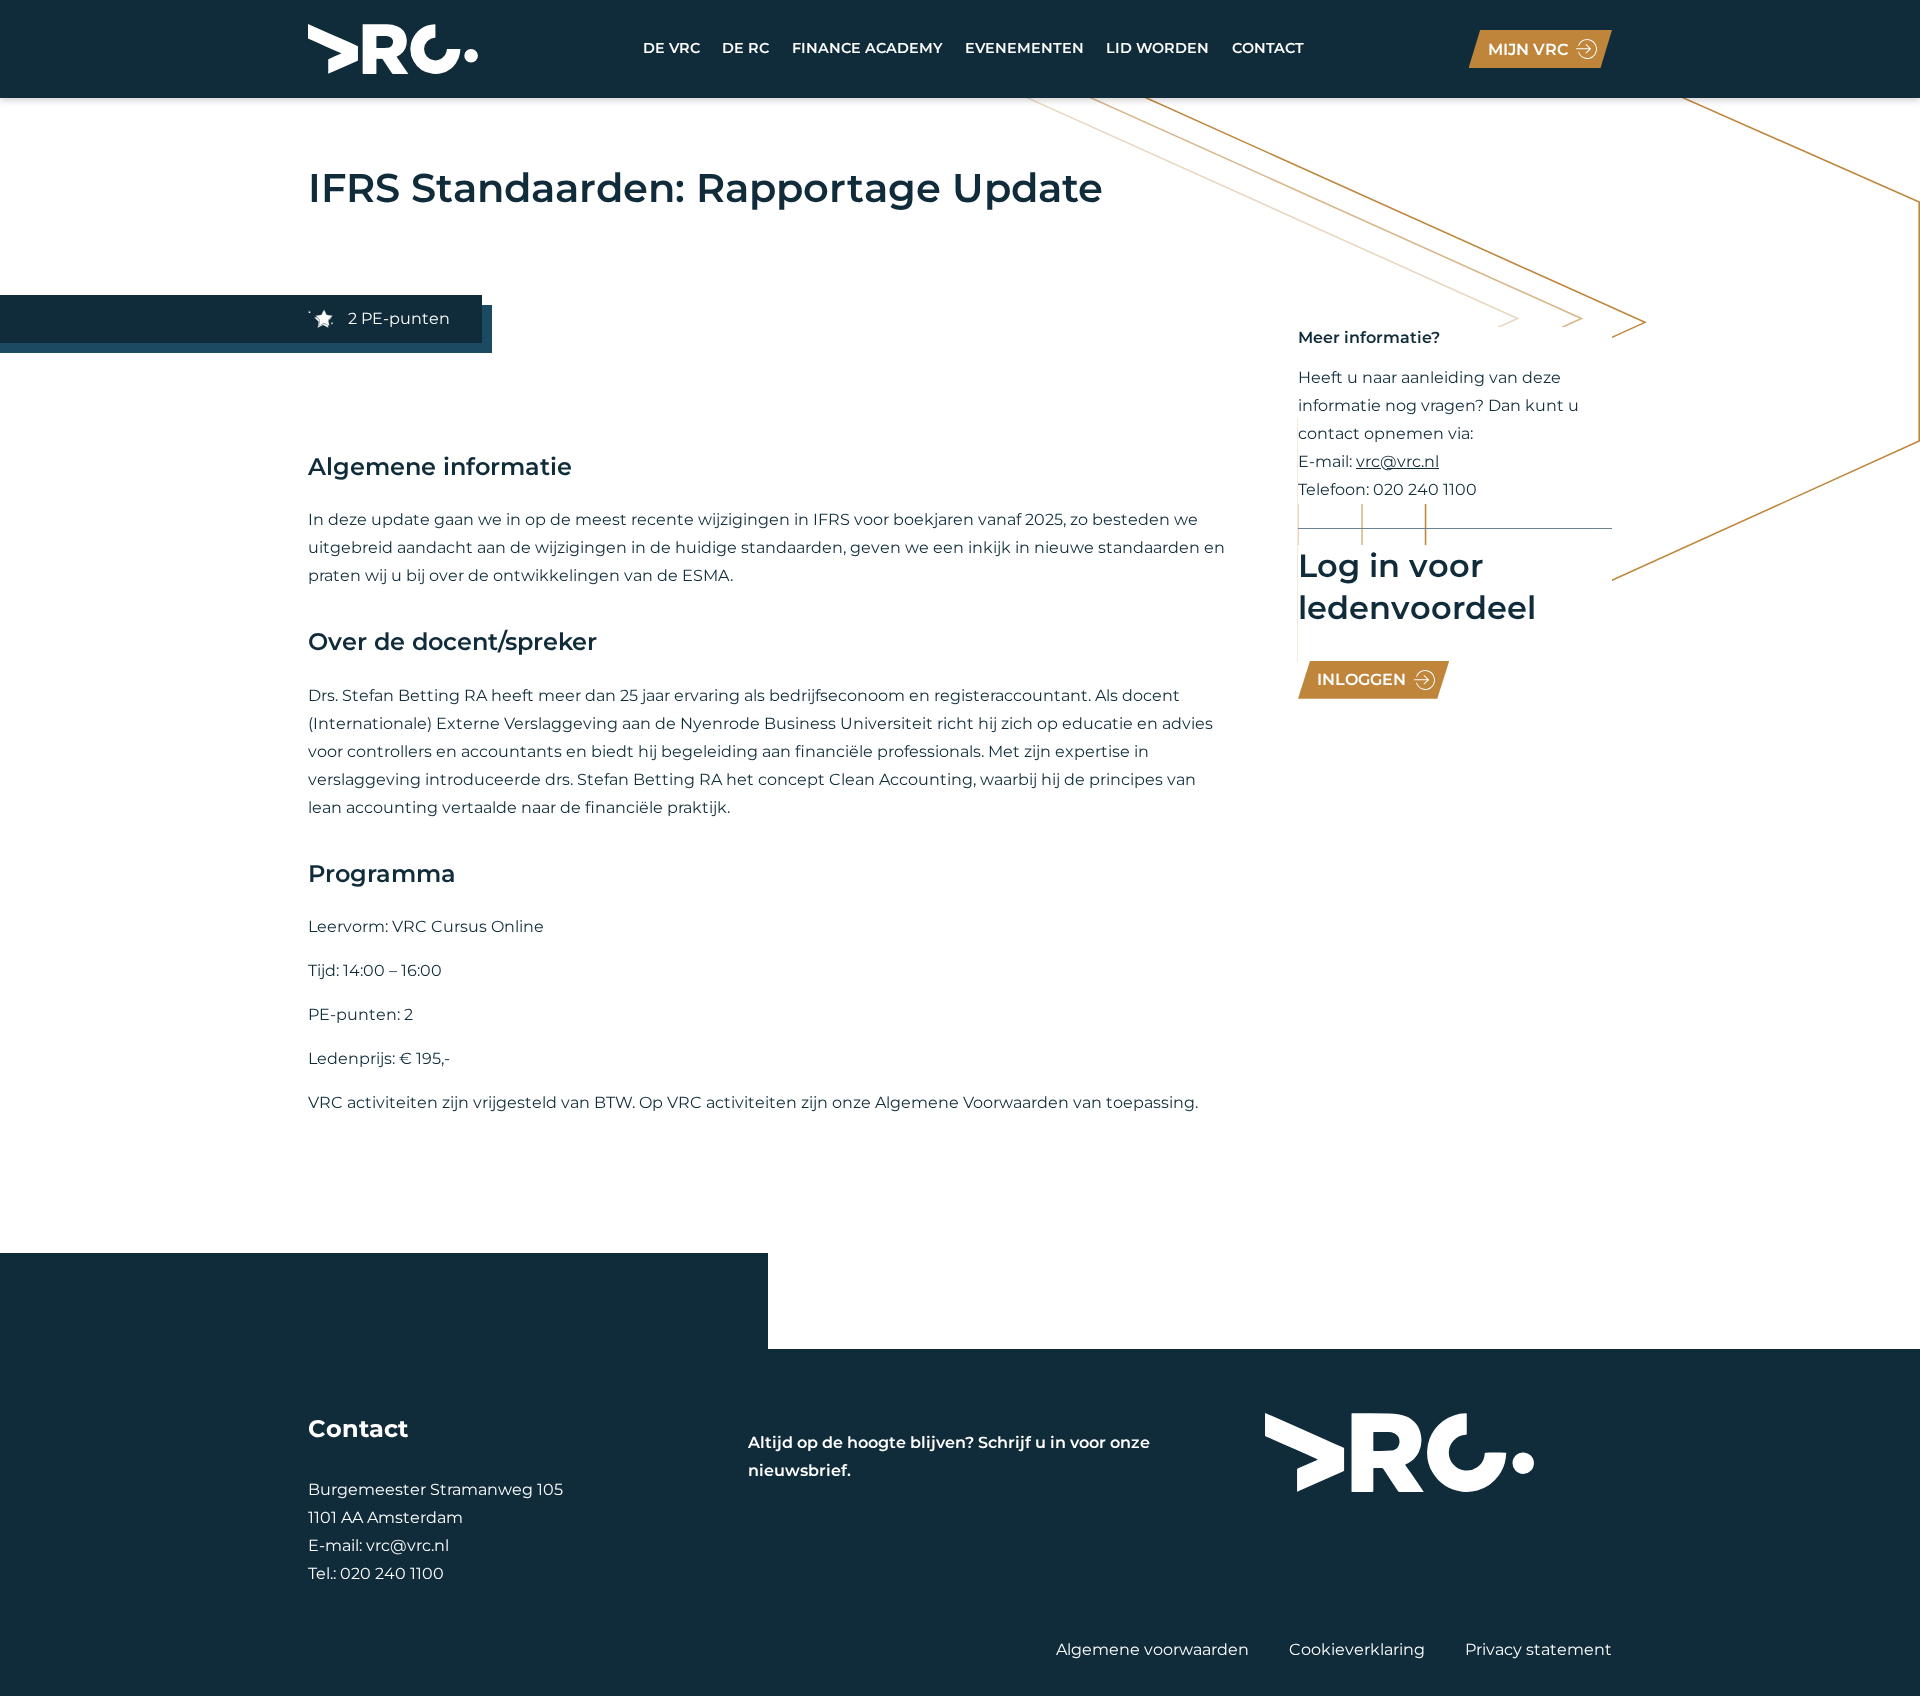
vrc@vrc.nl (1397, 461)
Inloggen (1361, 679)
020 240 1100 (392, 1573)
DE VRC (671, 48)
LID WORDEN (1157, 48)
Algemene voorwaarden (1152, 1649)
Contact (1268, 48)
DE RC (745, 48)
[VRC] (393, 49)
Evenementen (1024, 48)
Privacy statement (1538, 1649)
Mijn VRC (1528, 49)
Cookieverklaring (1357, 1649)
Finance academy (867, 48)
